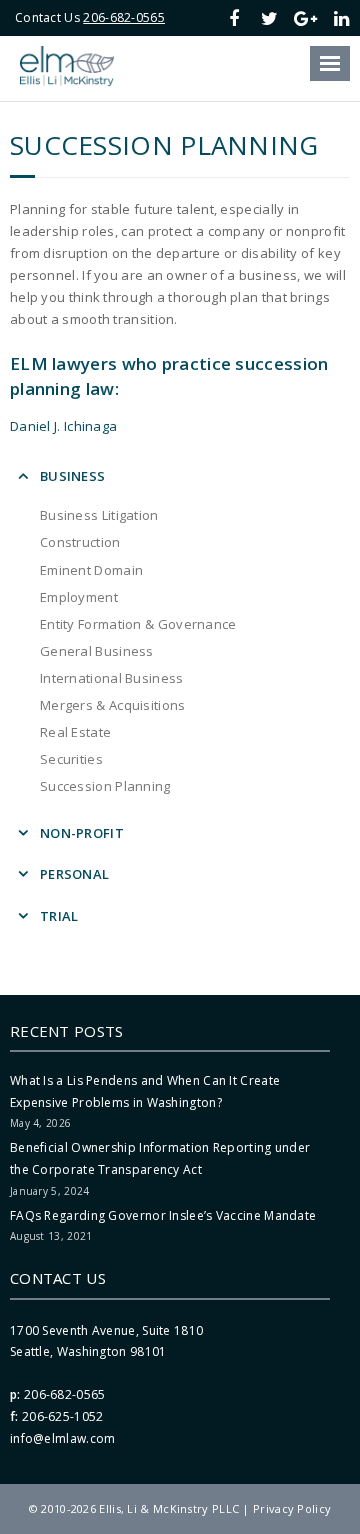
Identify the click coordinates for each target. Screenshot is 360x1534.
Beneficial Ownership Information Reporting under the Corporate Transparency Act (160, 1158)
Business (72, 476)
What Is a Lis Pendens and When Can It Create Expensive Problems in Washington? (145, 1091)
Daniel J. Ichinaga (63, 426)
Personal (74, 874)
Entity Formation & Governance (138, 624)
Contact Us (58, 1278)
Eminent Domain (91, 570)
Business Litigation (99, 515)
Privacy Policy (292, 1508)
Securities (71, 759)
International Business (112, 678)
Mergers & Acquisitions (113, 705)
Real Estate (75, 732)
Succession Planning (105, 786)
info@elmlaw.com (63, 1438)
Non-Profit (82, 833)
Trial (59, 916)
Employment (79, 597)
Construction (80, 542)
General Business (97, 651)
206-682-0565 (124, 17)
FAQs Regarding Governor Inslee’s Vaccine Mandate (163, 1215)
